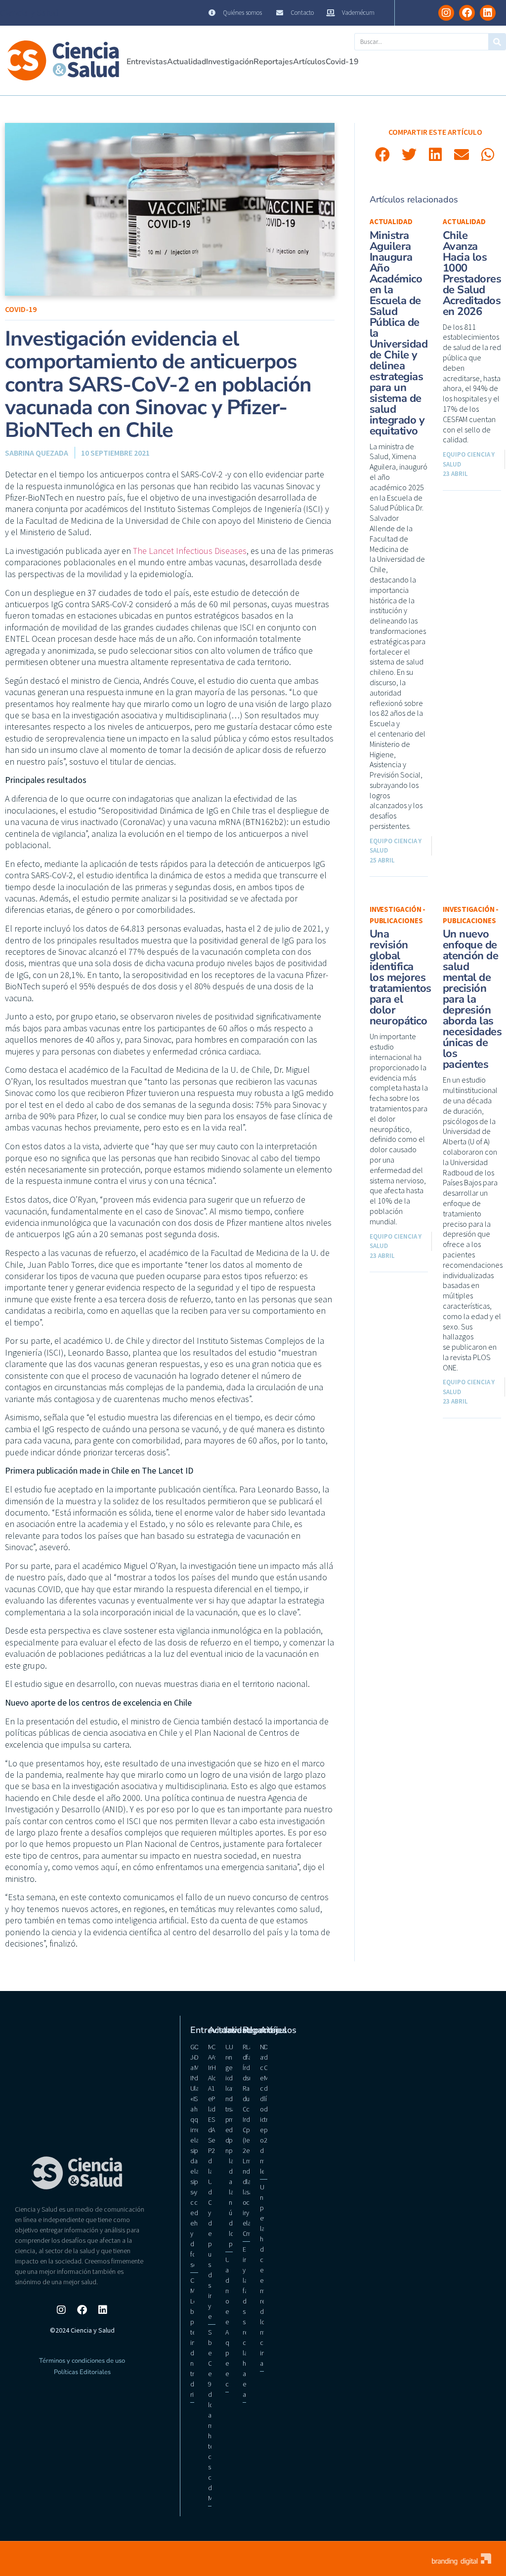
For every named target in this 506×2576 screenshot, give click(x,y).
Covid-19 (342, 62)
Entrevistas (147, 62)
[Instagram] (446, 13)
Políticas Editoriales (82, 2372)
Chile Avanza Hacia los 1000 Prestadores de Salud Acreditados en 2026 (472, 273)
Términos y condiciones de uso (82, 2361)
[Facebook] (467, 13)
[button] (383, 154)
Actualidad (187, 62)
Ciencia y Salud (29, 13)
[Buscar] (497, 42)
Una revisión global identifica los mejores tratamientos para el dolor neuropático (401, 977)
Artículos (309, 62)
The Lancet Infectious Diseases (190, 551)
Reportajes (273, 62)
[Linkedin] (488, 13)
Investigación (230, 62)
